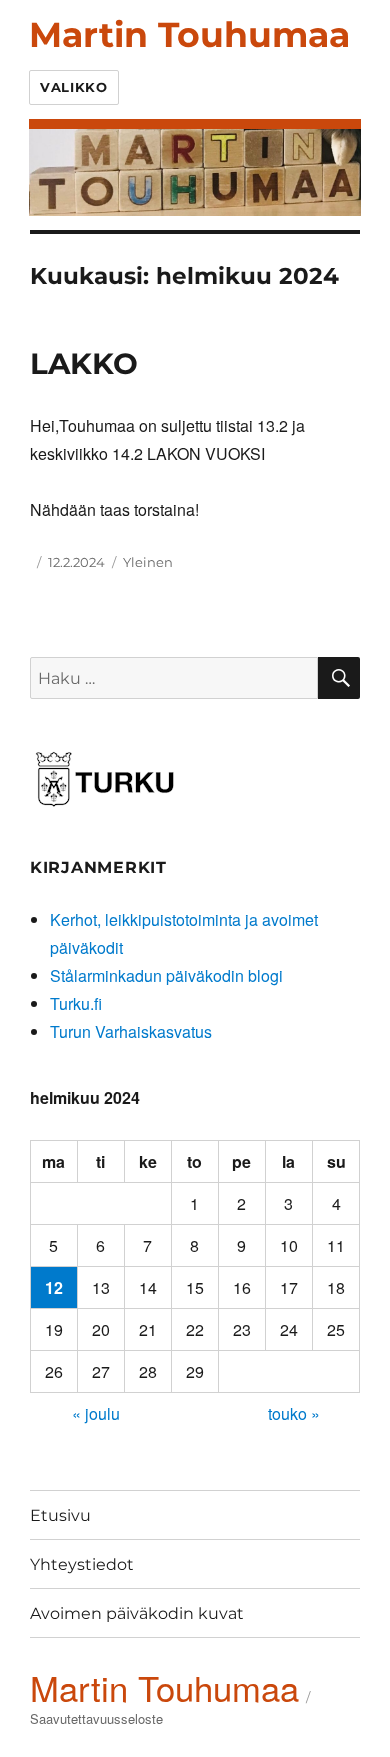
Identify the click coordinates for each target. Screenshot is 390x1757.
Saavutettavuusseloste (96, 1718)
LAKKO (84, 363)
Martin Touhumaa (189, 34)
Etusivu (60, 1515)
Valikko (73, 87)
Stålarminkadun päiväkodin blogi (166, 975)
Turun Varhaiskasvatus (131, 1031)
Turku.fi (76, 1003)
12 (54, 1287)
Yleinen (148, 562)
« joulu (96, 1413)
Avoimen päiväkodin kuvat (137, 1613)
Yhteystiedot (82, 1564)
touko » (294, 1413)
